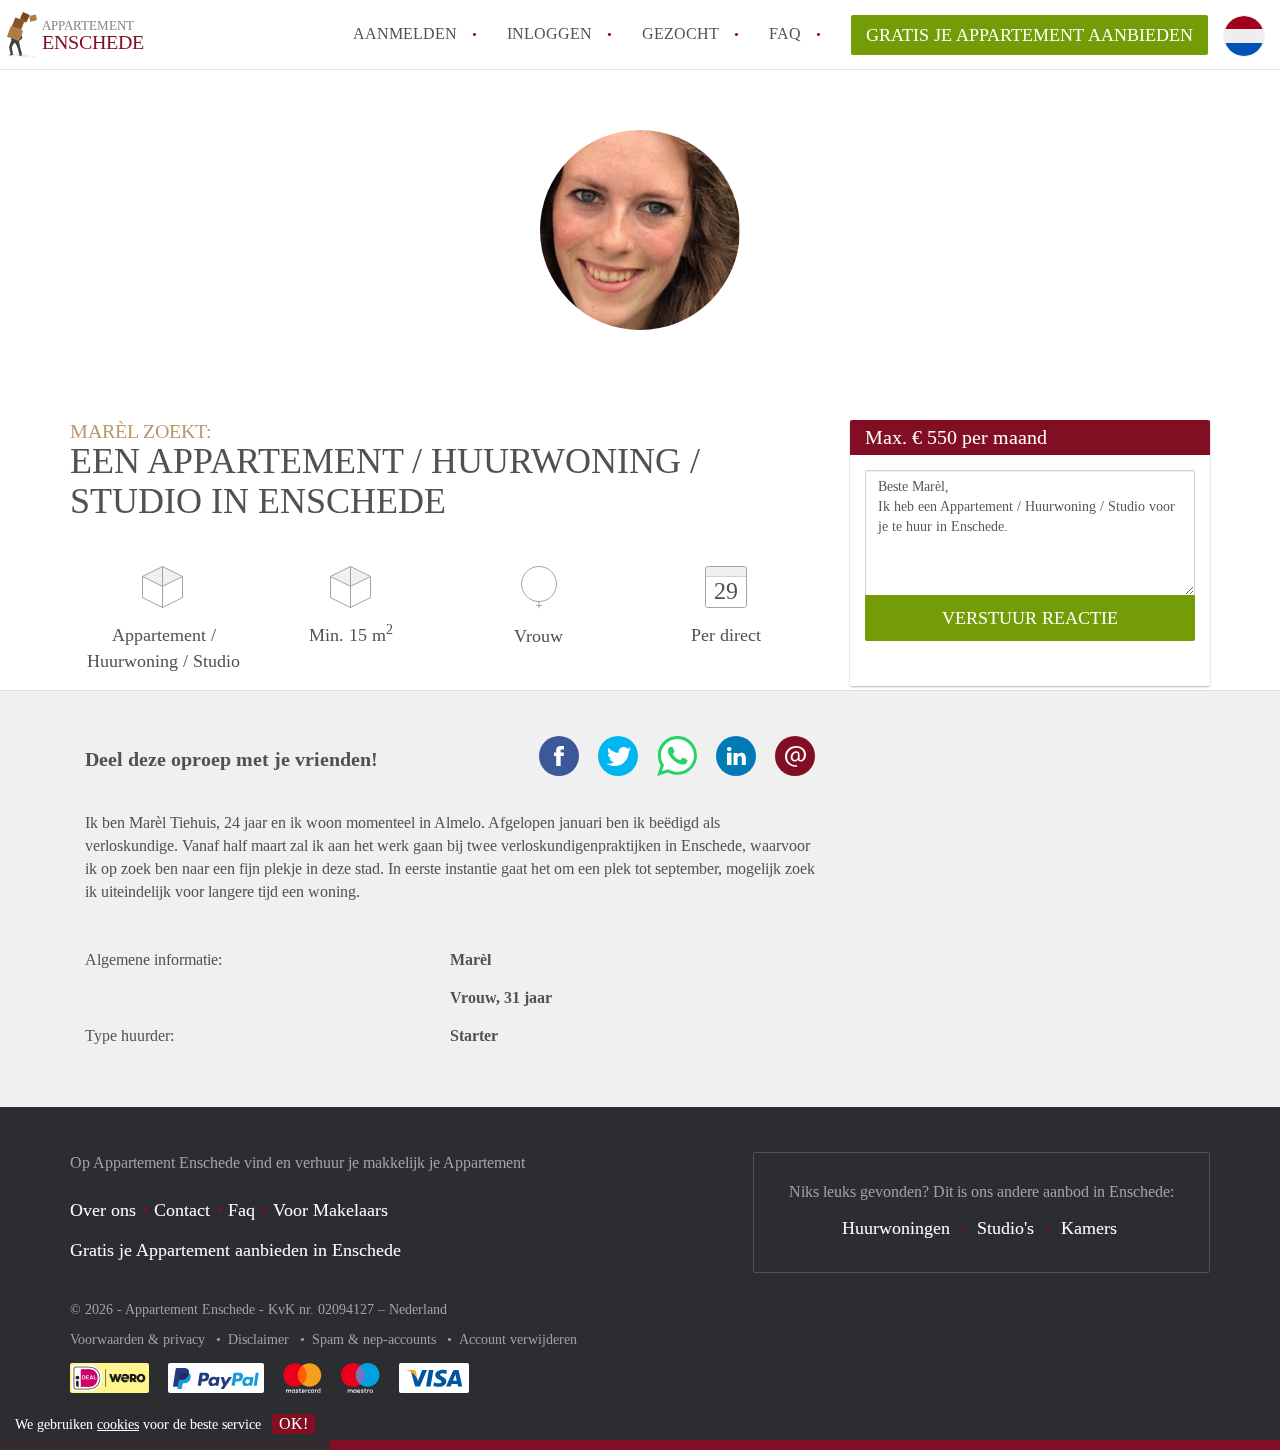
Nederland (418, 1309)
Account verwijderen (518, 1339)
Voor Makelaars (330, 1210)
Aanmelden (405, 33)
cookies (118, 1424)
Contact (182, 1210)
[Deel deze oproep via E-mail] (795, 756)
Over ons (103, 1210)
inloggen (549, 33)
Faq (241, 1210)
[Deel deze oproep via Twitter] (618, 756)
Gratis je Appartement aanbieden (1029, 35)
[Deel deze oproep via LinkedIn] (736, 756)
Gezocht (680, 33)
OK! (293, 1423)
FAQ (785, 33)
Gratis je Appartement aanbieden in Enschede (235, 1250)
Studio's (1005, 1228)
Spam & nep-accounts (376, 1339)
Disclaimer (260, 1339)
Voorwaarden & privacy (139, 1339)
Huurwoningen (896, 1228)
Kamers (1089, 1228)
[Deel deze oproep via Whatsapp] (677, 756)
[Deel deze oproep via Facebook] (559, 756)
